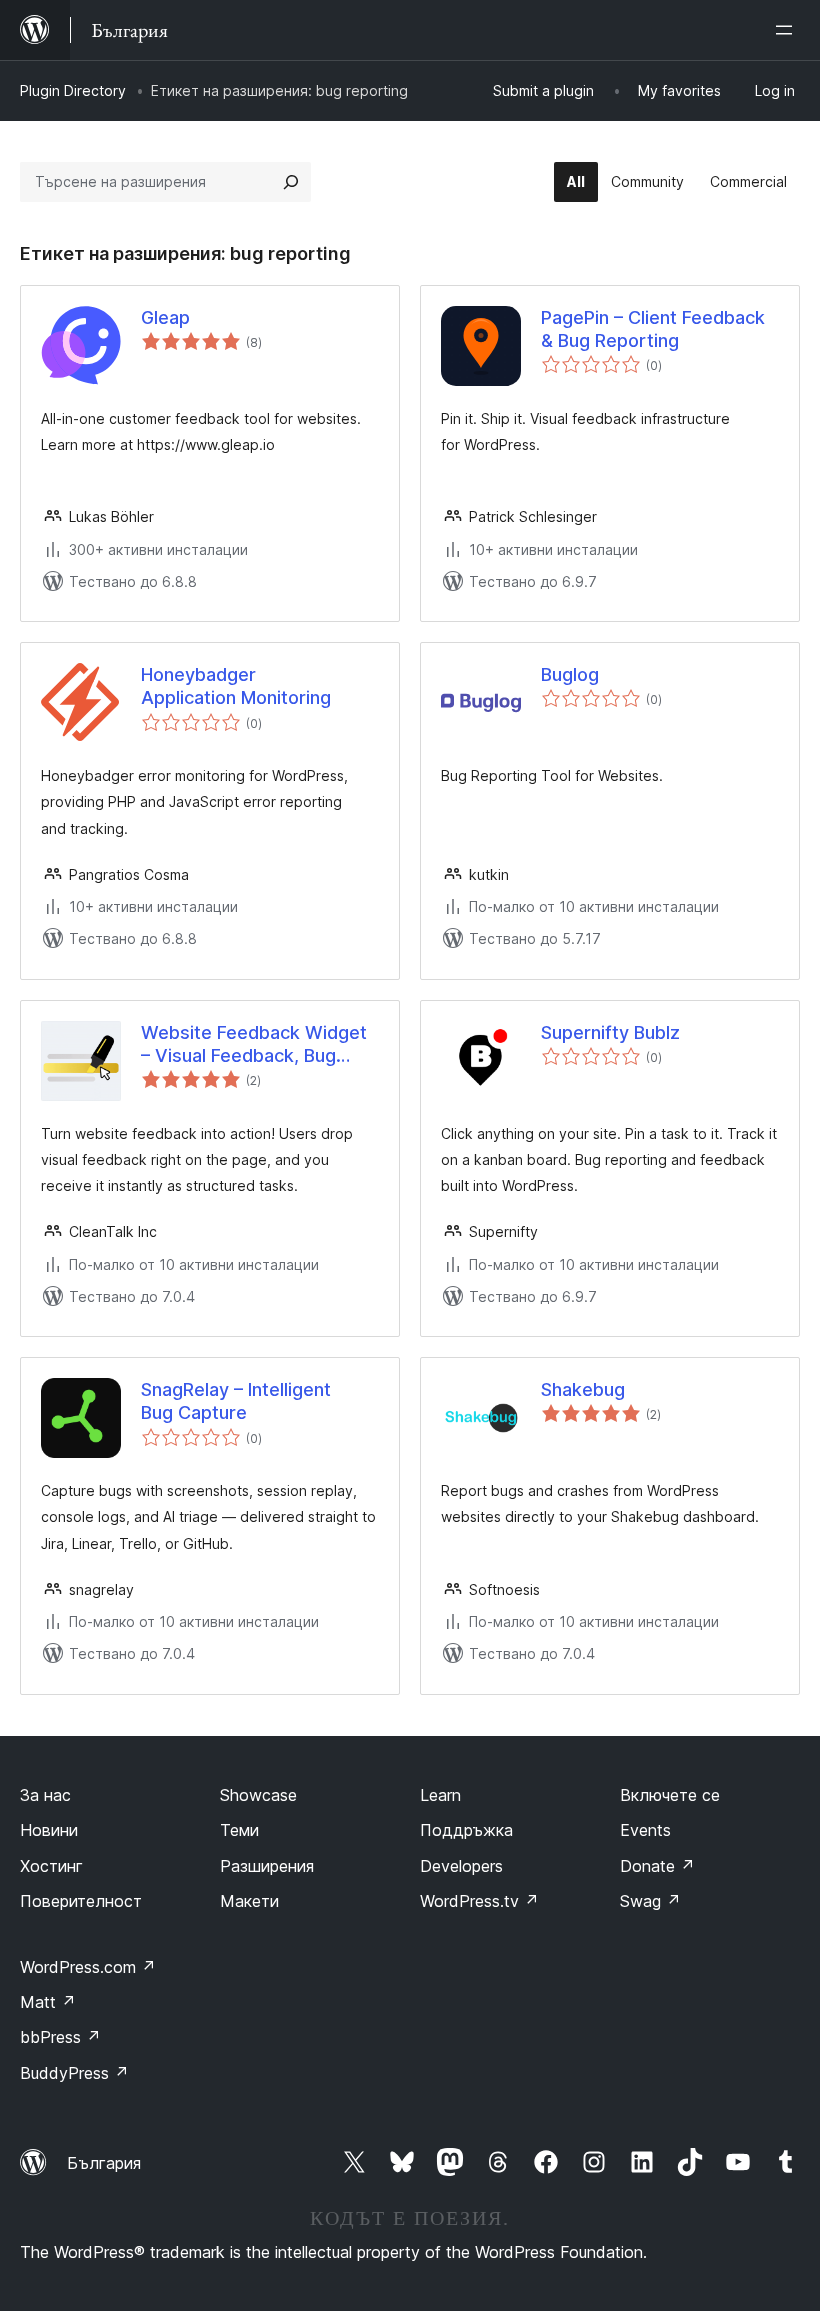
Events (645, 1830)
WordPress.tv (479, 1901)
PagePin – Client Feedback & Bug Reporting (653, 329)
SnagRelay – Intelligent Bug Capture (236, 1401)
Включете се (670, 1795)
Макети (249, 1901)
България (104, 2163)
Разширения (267, 1866)
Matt (48, 2002)
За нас (45, 1795)
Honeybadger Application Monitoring (236, 686)
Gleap (165, 317)
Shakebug (583, 1389)
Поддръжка (466, 1830)
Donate (657, 1866)
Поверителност (81, 1901)
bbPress (60, 2037)
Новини (49, 1830)
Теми (239, 1830)
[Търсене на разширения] (291, 182)
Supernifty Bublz (610, 1032)
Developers (461, 1866)
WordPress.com (88, 1967)
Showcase (258, 1795)
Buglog (570, 674)
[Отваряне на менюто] (788, 30)
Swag (650, 1901)
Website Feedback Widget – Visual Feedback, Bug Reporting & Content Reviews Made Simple (254, 1045)
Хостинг (51, 1866)
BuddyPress (74, 2073)
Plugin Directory (73, 90)
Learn (440, 1795)
